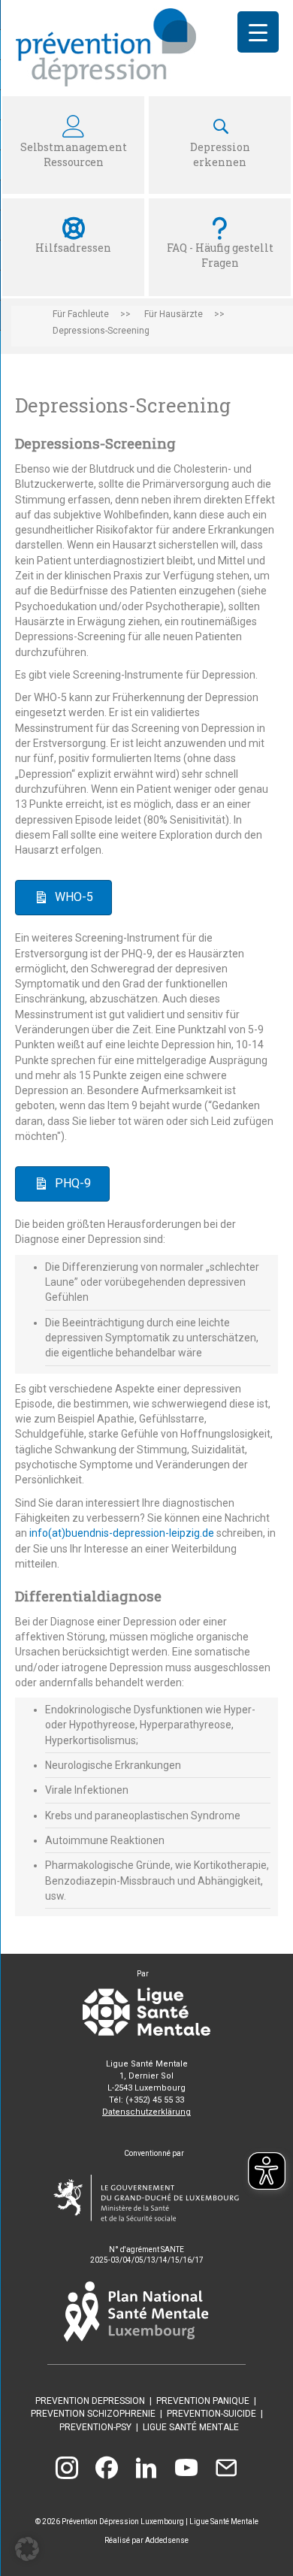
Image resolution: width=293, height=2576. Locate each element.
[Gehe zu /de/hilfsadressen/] (73, 247)
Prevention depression (90, 2401)
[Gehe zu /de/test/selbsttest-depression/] (220, 145)
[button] (27, 2549)
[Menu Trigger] (258, 32)
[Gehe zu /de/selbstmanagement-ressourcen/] (73, 145)
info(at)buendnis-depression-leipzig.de (122, 1533)
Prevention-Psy (95, 2427)
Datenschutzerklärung (146, 2112)
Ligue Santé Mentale (191, 2427)
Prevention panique (203, 2401)
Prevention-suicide (211, 2414)
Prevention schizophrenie (93, 2414)
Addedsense (167, 2540)
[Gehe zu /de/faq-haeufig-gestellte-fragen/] (220, 247)
